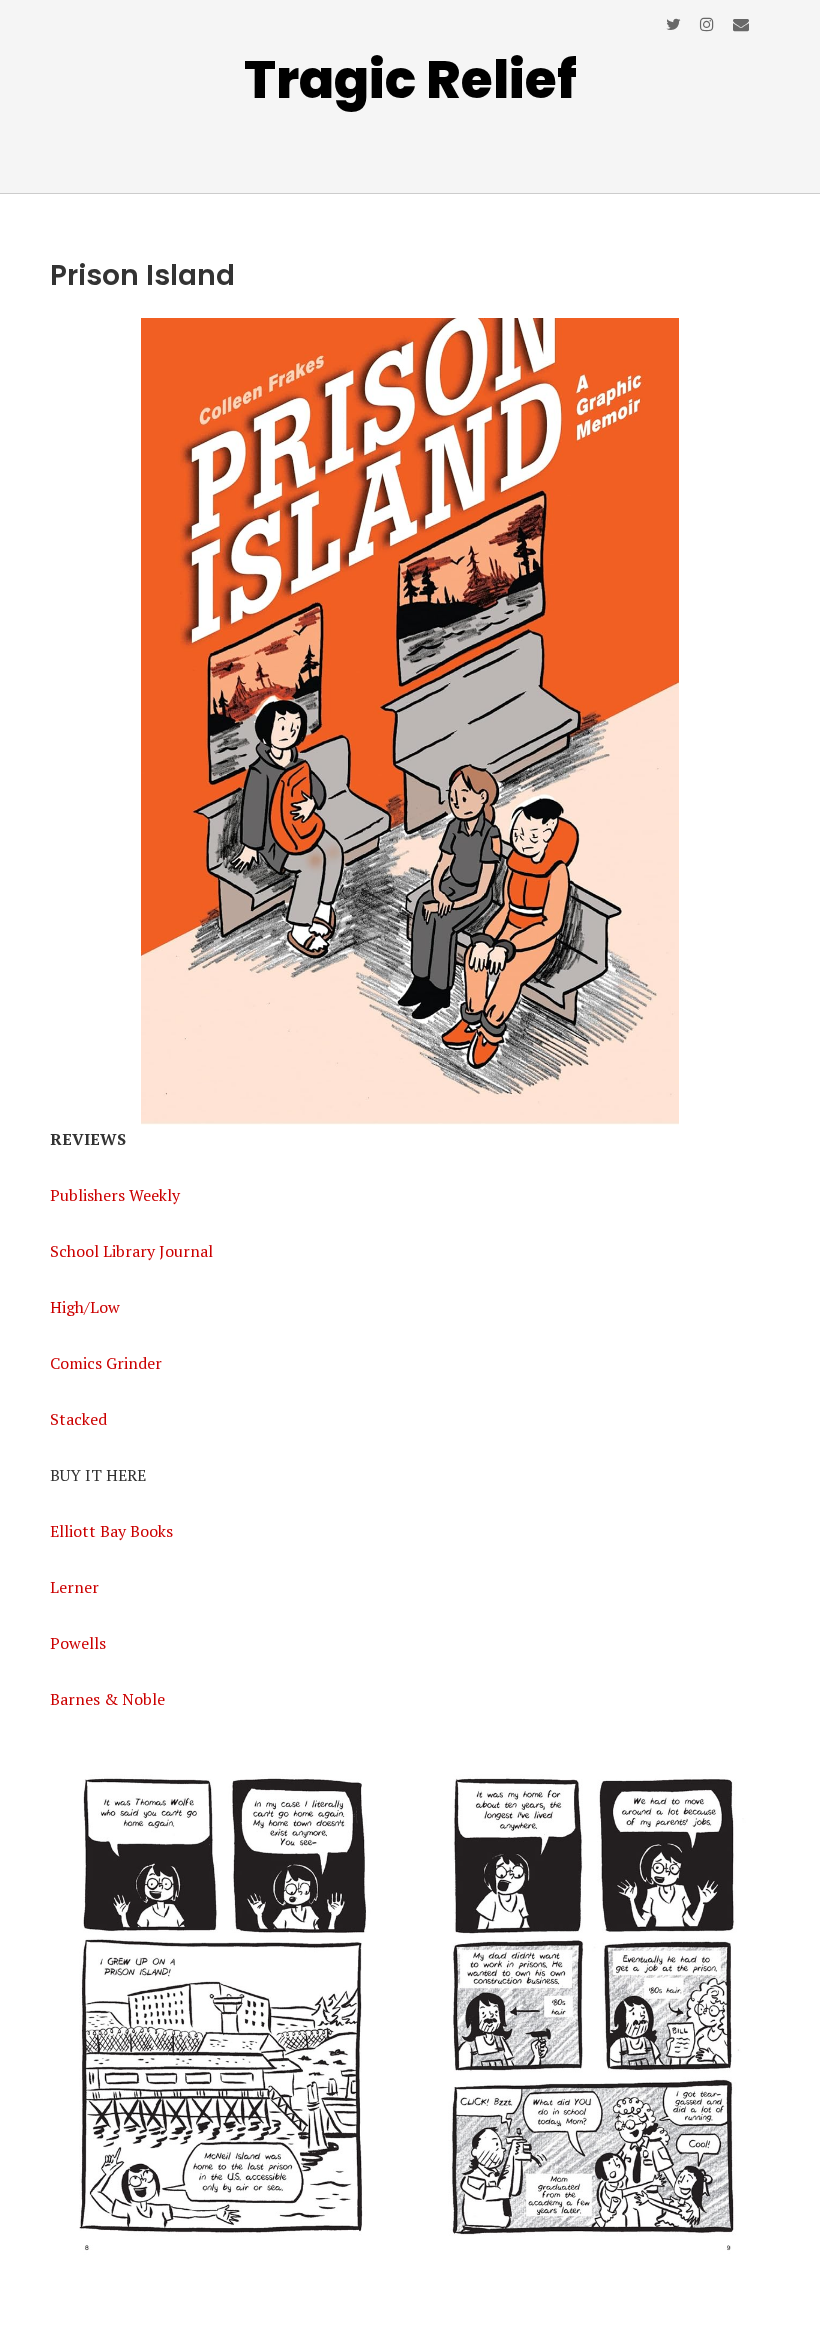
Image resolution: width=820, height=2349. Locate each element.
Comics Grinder (106, 1363)
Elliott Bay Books (111, 1531)
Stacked (78, 1419)
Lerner (74, 1587)
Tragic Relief (410, 79)
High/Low (85, 1307)
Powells (78, 1643)
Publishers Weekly (115, 1195)
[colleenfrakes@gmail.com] (741, 24)
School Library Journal (131, 1251)
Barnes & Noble (107, 1699)
